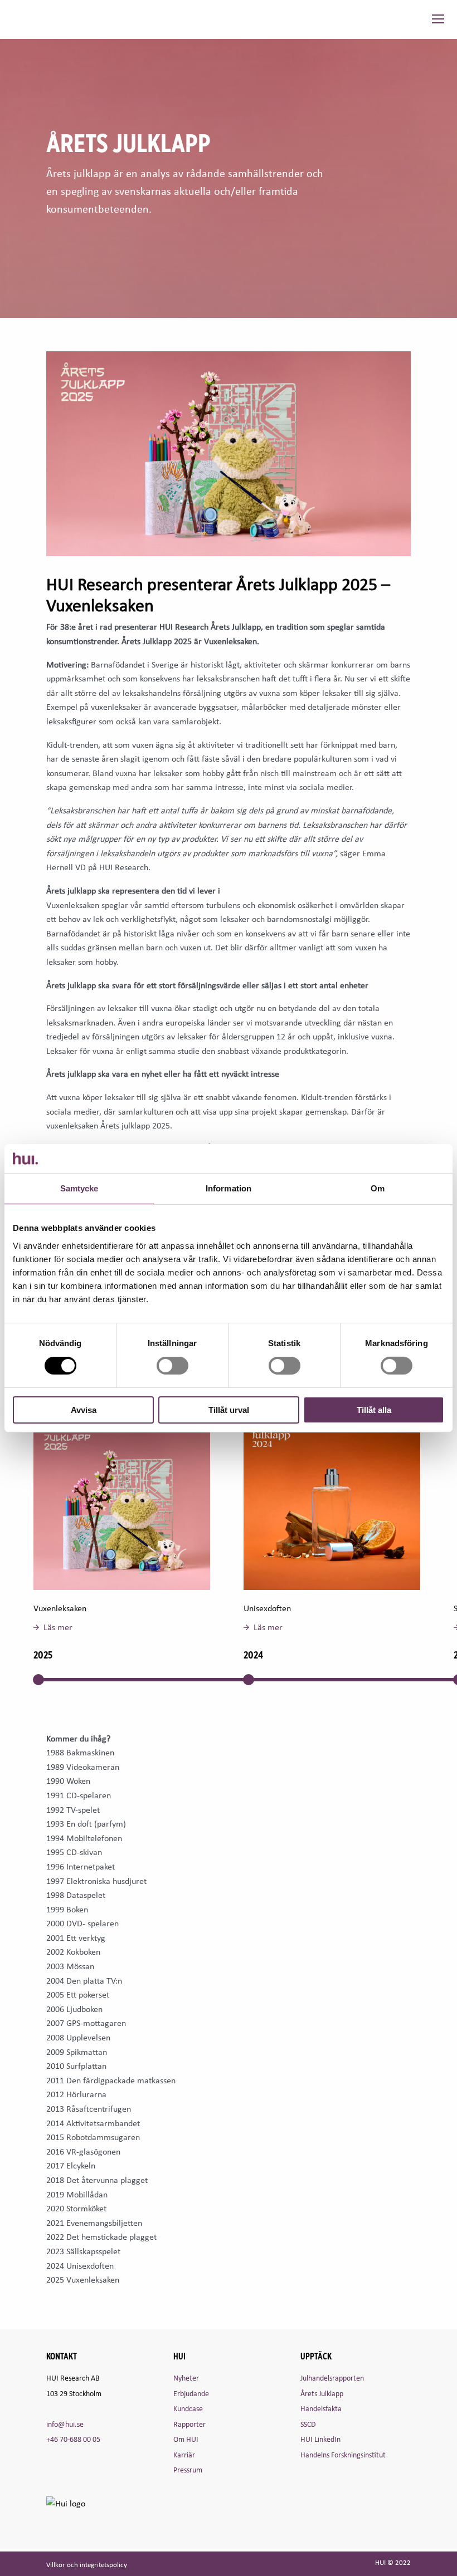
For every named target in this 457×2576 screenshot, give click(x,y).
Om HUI (186, 2439)
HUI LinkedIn (320, 2439)
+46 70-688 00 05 (73, 2439)
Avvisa (84, 1410)
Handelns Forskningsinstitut (343, 2454)
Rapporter (189, 2424)
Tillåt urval (229, 1410)
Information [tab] (229, 1188)
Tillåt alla (374, 1410)
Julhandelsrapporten (332, 2378)
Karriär (184, 2454)
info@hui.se (65, 2424)
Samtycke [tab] (79, 1188)
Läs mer (58, 1627)
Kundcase (188, 2408)
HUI (30, 19)
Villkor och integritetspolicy (87, 2565)
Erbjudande (191, 2393)
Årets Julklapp (322, 2393)
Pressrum (188, 2469)
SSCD (308, 2424)
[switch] (172, 1366)
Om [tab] (378, 1188)
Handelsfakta (321, 2408)
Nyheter (186, 2378)
